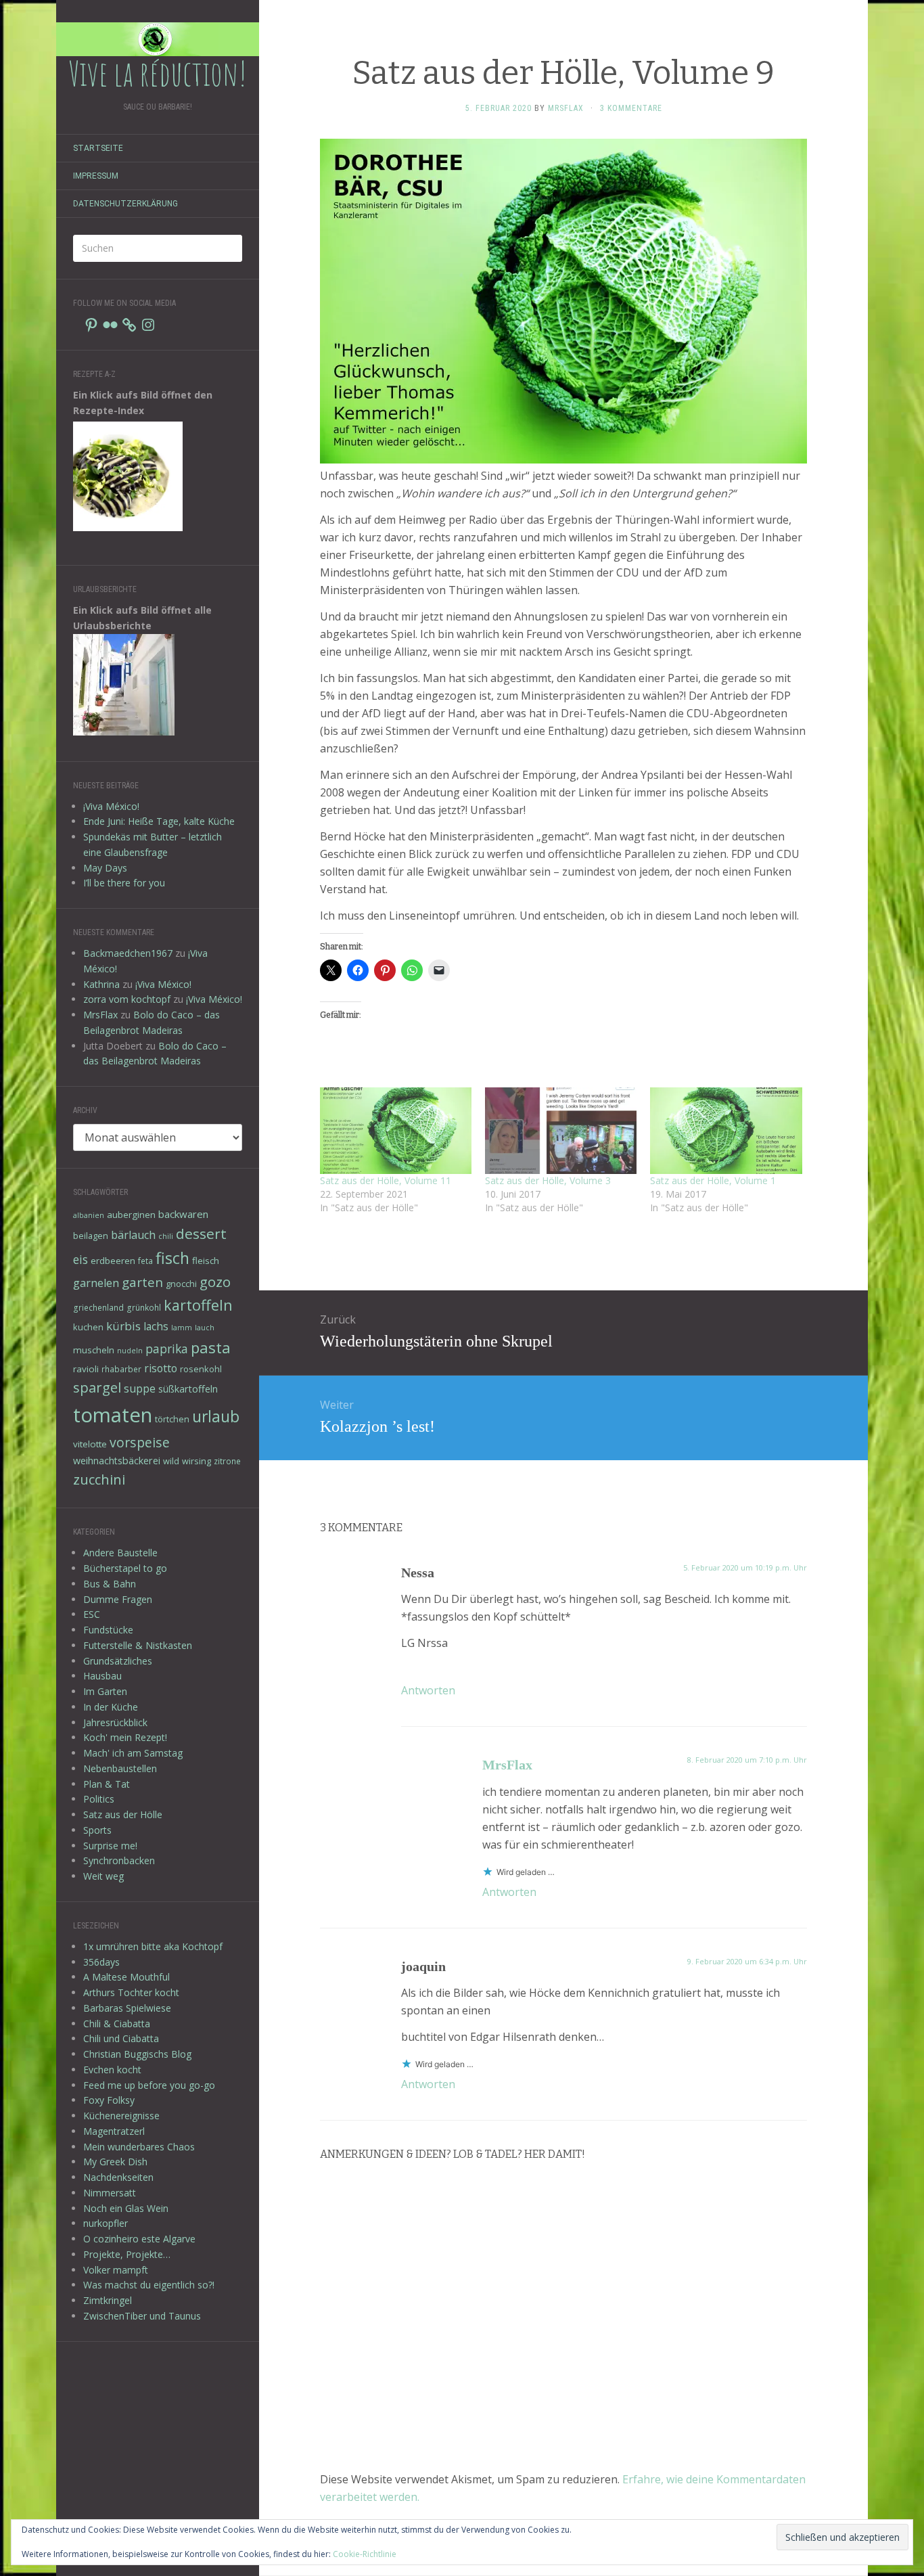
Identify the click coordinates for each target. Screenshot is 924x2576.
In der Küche (111, 1707)
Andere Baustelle (120, 1553)
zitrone (227, 1461)
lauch (205, 1328)
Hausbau (102, 1676)
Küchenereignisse (121, 2116)
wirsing (197, 1461)
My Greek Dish (115, 2162)
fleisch (206, 1261)
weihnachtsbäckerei (117, 1461)
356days (101, 1962)
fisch (172, 1258)
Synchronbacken (119, 1860)
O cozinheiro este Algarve (139, 2239)
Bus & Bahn (110, 1584)
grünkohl (144, 1307)
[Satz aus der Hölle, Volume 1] (726, 1131)
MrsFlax (100, 1015)
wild (171, 1461)
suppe (140, 1388)
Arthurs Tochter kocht (131, 1992)
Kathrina (101, 984)
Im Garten (105, 1691)
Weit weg (103, 1876)
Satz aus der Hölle (123, 1814)
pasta (211, 1347)
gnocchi (181, 1284)
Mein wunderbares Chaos (139, 2147)
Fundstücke (108, 1630)
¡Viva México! (111, 806)
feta (145, 1261)
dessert (201, 1234)
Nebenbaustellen (120, 1768)
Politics (99, 1799)
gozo (215, 1282)
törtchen (172, 1419)
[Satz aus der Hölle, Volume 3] (561, 1131)
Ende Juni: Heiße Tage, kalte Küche (159, 821)
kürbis (123, 1326)
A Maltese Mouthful (126, 1977)
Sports (97, 1830)
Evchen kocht (112, 2070)
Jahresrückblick (115, 1722)
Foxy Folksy (109, 2100)
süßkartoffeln (188, 1389)
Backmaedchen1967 (128, 953)
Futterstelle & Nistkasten (138, 1645)
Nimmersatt (110, 2193)
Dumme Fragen (118, 1599)
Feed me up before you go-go (149, 2085)
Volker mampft (116, 2270)
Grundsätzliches (118, 1661)
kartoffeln (198, 1305)
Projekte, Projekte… (127, 2254)
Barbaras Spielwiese (127, 2008)
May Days (105, 868)
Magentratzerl (114, 2131)
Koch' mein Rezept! (125, 1737)
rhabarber (121, 1369)
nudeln (130, 1351)
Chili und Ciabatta (121, 2038)
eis (80, 1259)
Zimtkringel (108, 2300)
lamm (182, 1328)
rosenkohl (201, 1369)
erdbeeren (113, 1261)
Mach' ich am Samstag (133, 1753)
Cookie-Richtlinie (365, 2554)
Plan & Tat (107, 1784)
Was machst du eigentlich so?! (149, 2285)
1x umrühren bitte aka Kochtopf (153, 1946)
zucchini (99, 1479)
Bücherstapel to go (125, 1568)
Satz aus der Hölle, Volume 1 (713, 1180)
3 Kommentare (631, 108)
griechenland (98, 1307)
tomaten (113, 1415)
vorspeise (140, 1442)
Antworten (428, 1690)
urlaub (216, 1416)
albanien (89, 1215)
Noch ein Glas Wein (126, 2208)
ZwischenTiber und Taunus (142, 2316)
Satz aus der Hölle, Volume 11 (386, 1180)
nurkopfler (106, 2223)
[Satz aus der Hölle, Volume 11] (396, 1131)
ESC (92, 1614)
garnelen (96, 1283)
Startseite (98, 148)
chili (166, 1236)
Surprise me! (110, 1846)
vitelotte (90, 1444)
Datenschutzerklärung (125, 204)
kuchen (88, 1327)
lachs (156, 1326)
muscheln (94, 1350)
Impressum (96, 176)
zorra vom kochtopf (127, 999)
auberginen (131, 1215)
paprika (167, 1349)
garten (142, 1282)
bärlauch (133, 1235)
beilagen (91, 1236)
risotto (161, 1368)
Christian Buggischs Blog (137, 2054)
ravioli (86, 1369)
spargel (97, 1387)
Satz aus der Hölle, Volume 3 (548, 1180)
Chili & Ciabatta (117, 2024)
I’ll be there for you (124, 883)
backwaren (183, 1214)
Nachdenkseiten (118, 2177)
